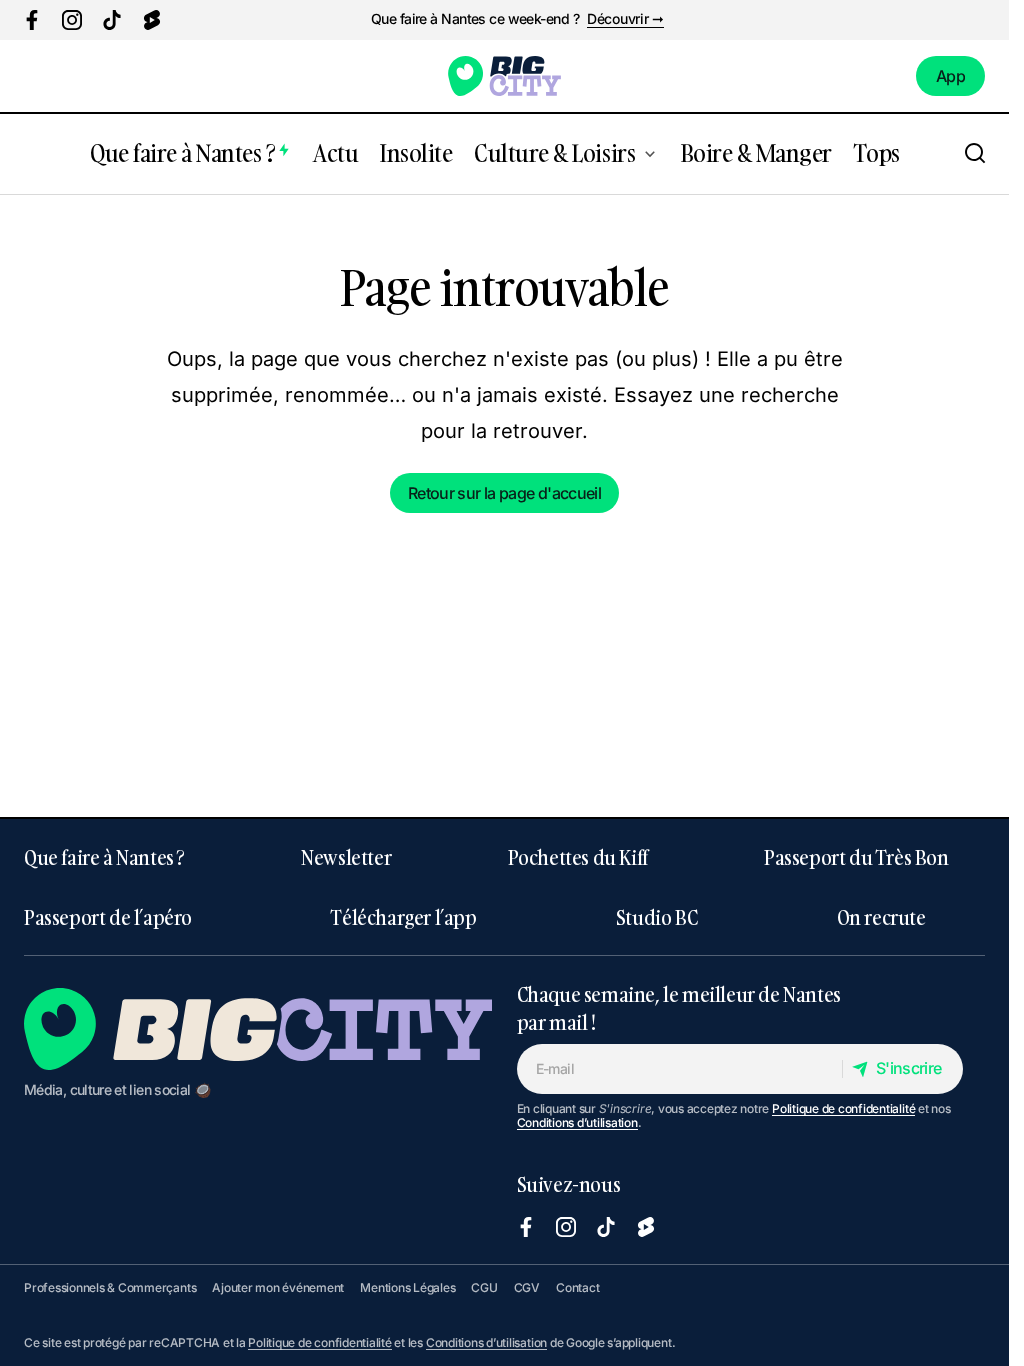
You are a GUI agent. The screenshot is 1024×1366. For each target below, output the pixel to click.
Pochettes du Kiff (578, 857)
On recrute (881, 917)
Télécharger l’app (403, 917)
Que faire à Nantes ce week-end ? (475, 19)
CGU (484, 1287)
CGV (527, 1287)
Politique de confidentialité (843, 1108)
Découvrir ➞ (625, 19)
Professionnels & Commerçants (110, 1287)
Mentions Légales (407, 1287)
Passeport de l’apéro (108, 917)
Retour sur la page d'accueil (504, 493)
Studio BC (656, 917)
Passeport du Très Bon (856, 857)
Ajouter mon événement (278, 1287)
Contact (577, 1287)
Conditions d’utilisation (577, 1122)
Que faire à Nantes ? (104, 857)
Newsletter (346, 857)
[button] (975, 154)
